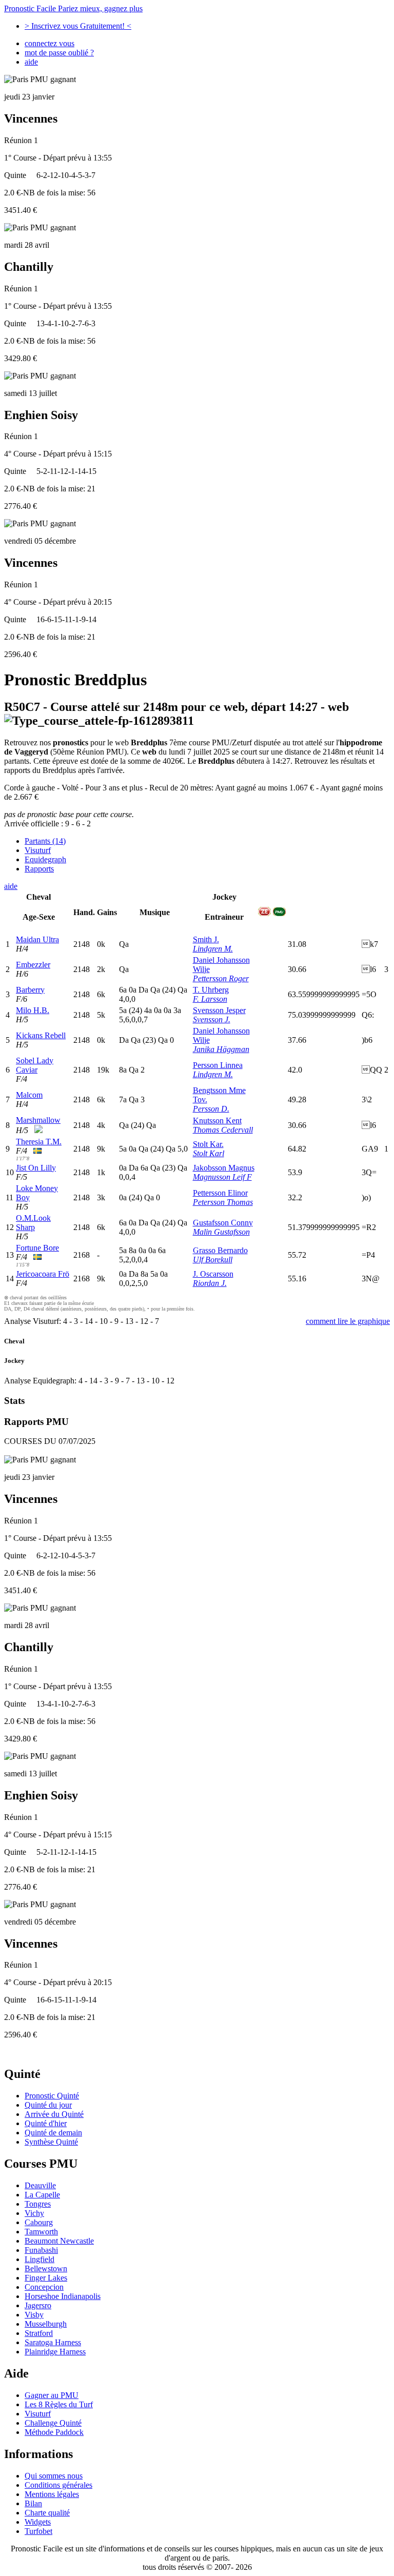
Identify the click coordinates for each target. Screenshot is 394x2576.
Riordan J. (210, 1283)
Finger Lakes (46, 2278)
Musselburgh (46, 2324)
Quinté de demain (53, 2133)
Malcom (29, 1095)
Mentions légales (52, 2494)
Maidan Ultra (37, 939)
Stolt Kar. (208, 1144)
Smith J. (206, 939)
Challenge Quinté (53, 2423)
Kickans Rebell (41, 1035)
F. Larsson (210, 999)
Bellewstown (46, 2268)
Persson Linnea (218, 1065)
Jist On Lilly (36, 1168)
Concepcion (44, 2287)
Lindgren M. (213, 949)
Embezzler (33, 965)
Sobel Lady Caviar (35, 1065)
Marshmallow (38, 1120)
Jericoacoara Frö (43, 1274)
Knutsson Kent (217, 1121)
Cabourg (39, 2222)
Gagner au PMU (52, 2395)
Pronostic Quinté (52, 2096)
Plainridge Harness (55, 2352)
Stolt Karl (209, 1153)
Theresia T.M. (39, 1142)
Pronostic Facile (73, 8)
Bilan (33, 2503)
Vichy (34, 2213)
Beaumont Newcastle (59, 2241)
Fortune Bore (37, 1248)
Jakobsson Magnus (224, 1168)
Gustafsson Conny (223, 1223)
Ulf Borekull (213, 1260)
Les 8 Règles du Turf (59, 2404)
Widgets (38, 2522)
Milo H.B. (33, 1010)
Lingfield (40, 2259)
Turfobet (38, 2531)
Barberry (30, 990)
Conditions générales (58, 2485)
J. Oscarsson (213, 1274)
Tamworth (41, 2232)
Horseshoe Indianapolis (63, 2296)
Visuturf (38, 850)
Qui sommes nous (54, 2476)
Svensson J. (212, 1019)
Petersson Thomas (223, 1202)
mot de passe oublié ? (59, 53)
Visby (34, 2315)
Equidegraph (45, 859)
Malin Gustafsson (221, 1232)
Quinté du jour (48, 2105)
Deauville (40, 2185)
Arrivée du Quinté (54, 2114)
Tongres (38, 2204)
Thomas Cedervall (223, 1130)
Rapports (39, 869)
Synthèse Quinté (51, 2142)
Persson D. (211, 1109)
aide (31, 62)
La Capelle (42, 2195)
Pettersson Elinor (220, 1193)
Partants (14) (45, 841)
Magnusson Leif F (222, 1177)
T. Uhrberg (211, 990)
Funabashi (41, 2250)
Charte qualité (47, 2513)
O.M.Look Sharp (33, 1223)
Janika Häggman (221, 1049)
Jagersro (38, 2305)
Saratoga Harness (53, 2342)
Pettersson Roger (221, 978)
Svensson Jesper (219, 1010)
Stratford (39, 2333)
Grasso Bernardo (220, 1250)
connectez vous (50, 43)
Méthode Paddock (54, 2432)
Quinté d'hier (46, 2123)
